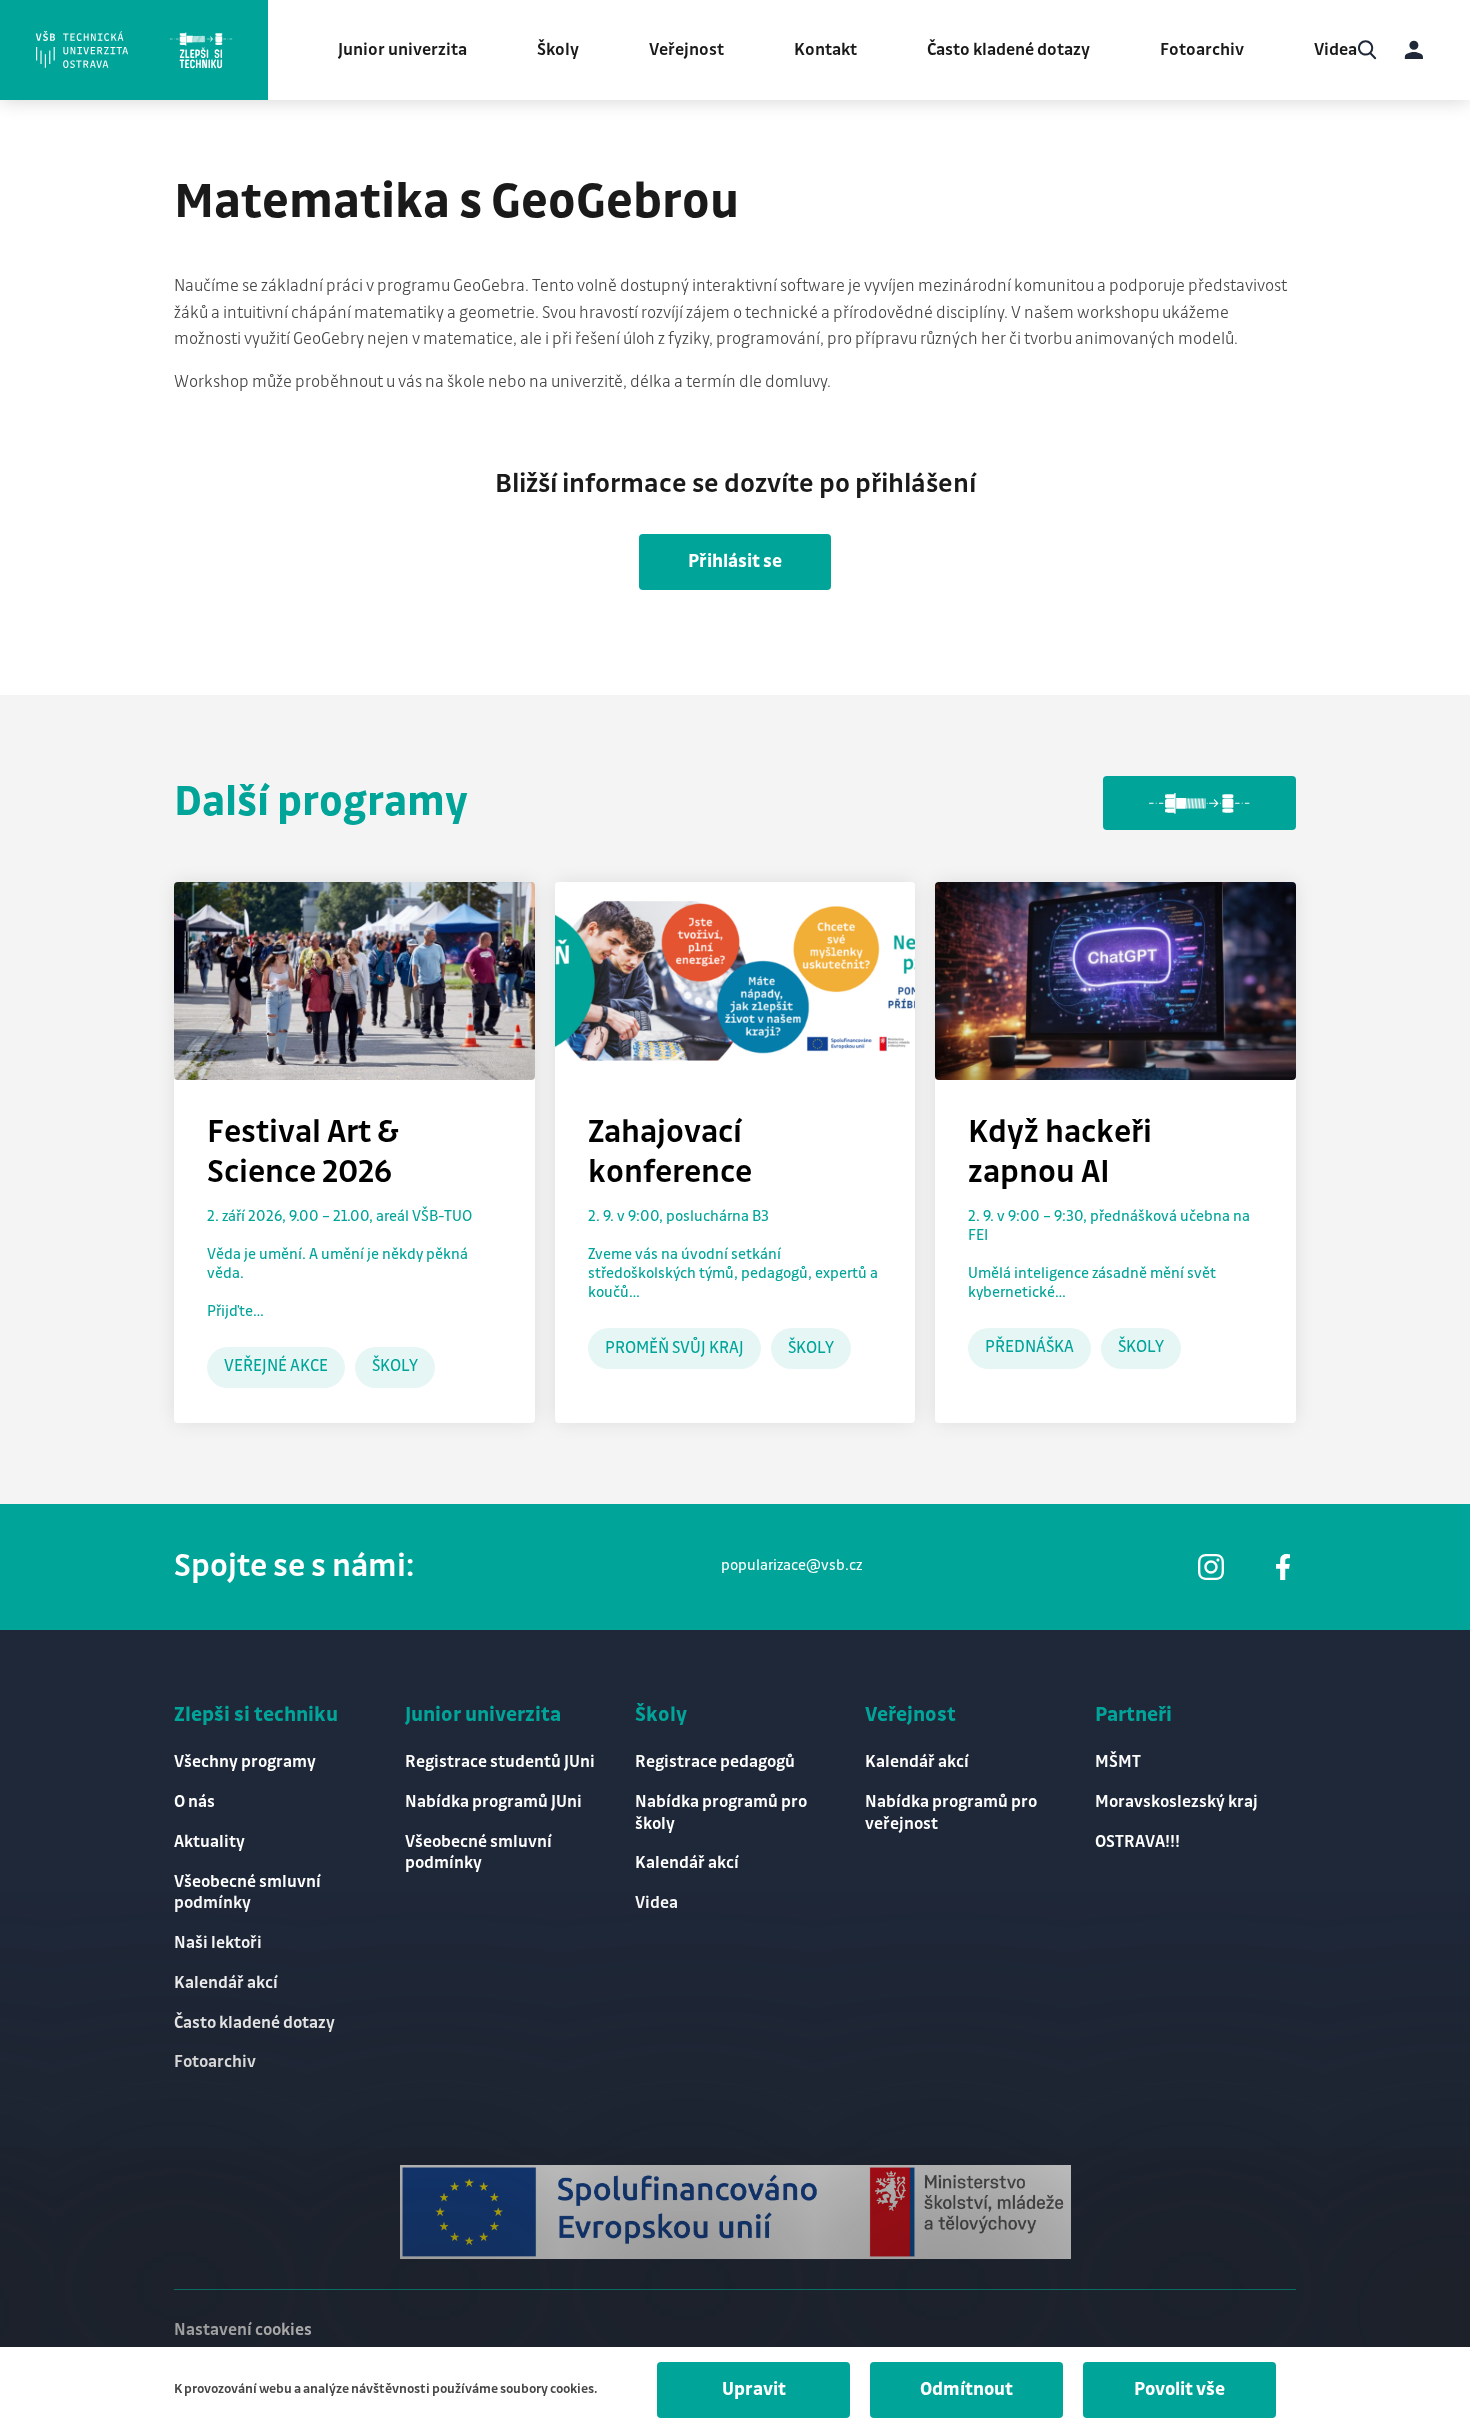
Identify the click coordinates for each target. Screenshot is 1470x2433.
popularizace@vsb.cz (791, 1566)
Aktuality (209, 1842)
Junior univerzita (402, 50)
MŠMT (1118, 1762)
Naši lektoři (218, 1943)
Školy (558, 50)
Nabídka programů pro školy (721, 1812)
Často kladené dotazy (1008, 50)
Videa (1335, 50)
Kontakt (825, 50)
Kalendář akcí (226, 1983)
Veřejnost (686, 50)
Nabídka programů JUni (493, 1802)
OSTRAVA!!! (1137, 1842)
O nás (194, 1802)
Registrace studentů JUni (500, 1762)
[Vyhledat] (1367, 50)
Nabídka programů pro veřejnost (951, 1812)
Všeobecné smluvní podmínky (247, 1892)
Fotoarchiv (1202, 50)
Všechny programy (245, 1762)
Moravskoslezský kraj (1176, 1802)
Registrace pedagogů (715, 1762)
